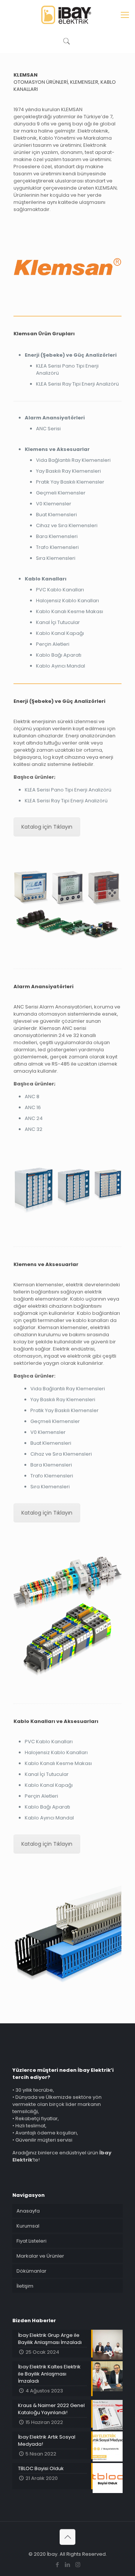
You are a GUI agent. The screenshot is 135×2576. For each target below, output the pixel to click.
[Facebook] (58, 2565)
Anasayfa (28, 2211)
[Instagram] (78, 2565)
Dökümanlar (31, 2271)
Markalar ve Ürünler (40, 2256)
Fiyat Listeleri (31, 2241)
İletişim (25, 2286)
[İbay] (67, 15)
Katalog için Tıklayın (47, 827)
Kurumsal (28, 2226)
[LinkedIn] (68, 2565)
